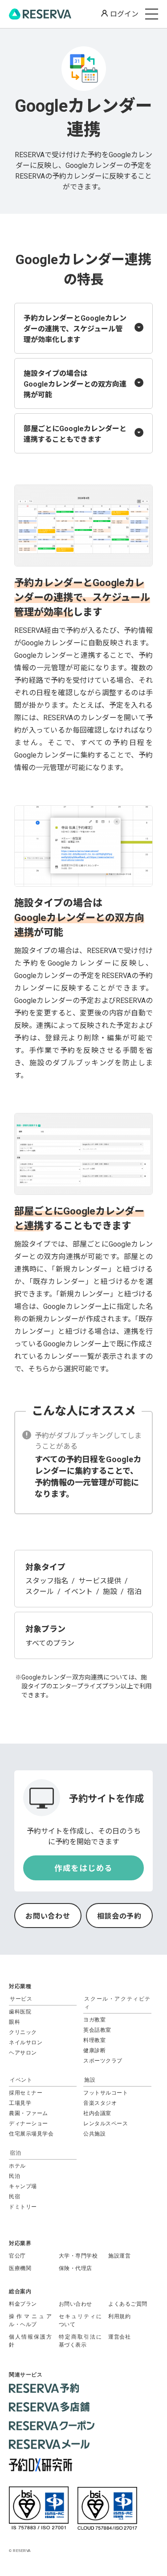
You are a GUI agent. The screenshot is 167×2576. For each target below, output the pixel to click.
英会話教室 (97, 2030)
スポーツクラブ (103, 2061)
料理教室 (94, 2040)
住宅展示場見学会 (31, 2134)
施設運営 (119, 2256)
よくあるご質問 (128, 2304)
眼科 (14, 2022)
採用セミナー (26, 2093)
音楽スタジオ (100, 2103)
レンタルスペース (106, 2124)
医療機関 (20, 2268)
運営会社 (119, 2337)
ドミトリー (23, 2207)
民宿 (14, 2197)
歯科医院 (20, 2012)
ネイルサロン (26, 2042)
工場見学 (20, 2103)
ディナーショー (29, 2124)
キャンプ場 (23, 2186)
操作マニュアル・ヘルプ (31, 2320)
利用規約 (119, 2316)
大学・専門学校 (78, 2256)
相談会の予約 (119, 1916)
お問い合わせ (48, 1916)
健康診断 (94, 2050)
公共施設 (94, 2134)
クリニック (23, 2032)
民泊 (14, 2176)
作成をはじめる (83, 1868)
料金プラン (23, 2304)
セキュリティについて (80, 2320)
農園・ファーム (29, 2113)
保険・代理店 (75, 2268)
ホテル (17, 2166)
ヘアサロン (23, 2053)
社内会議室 (97, 2113)
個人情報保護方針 (31, 2341)
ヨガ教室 (94, 2020)
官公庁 (17, 2256)
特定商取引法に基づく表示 (80, 2341)
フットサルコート (106, 2093)
